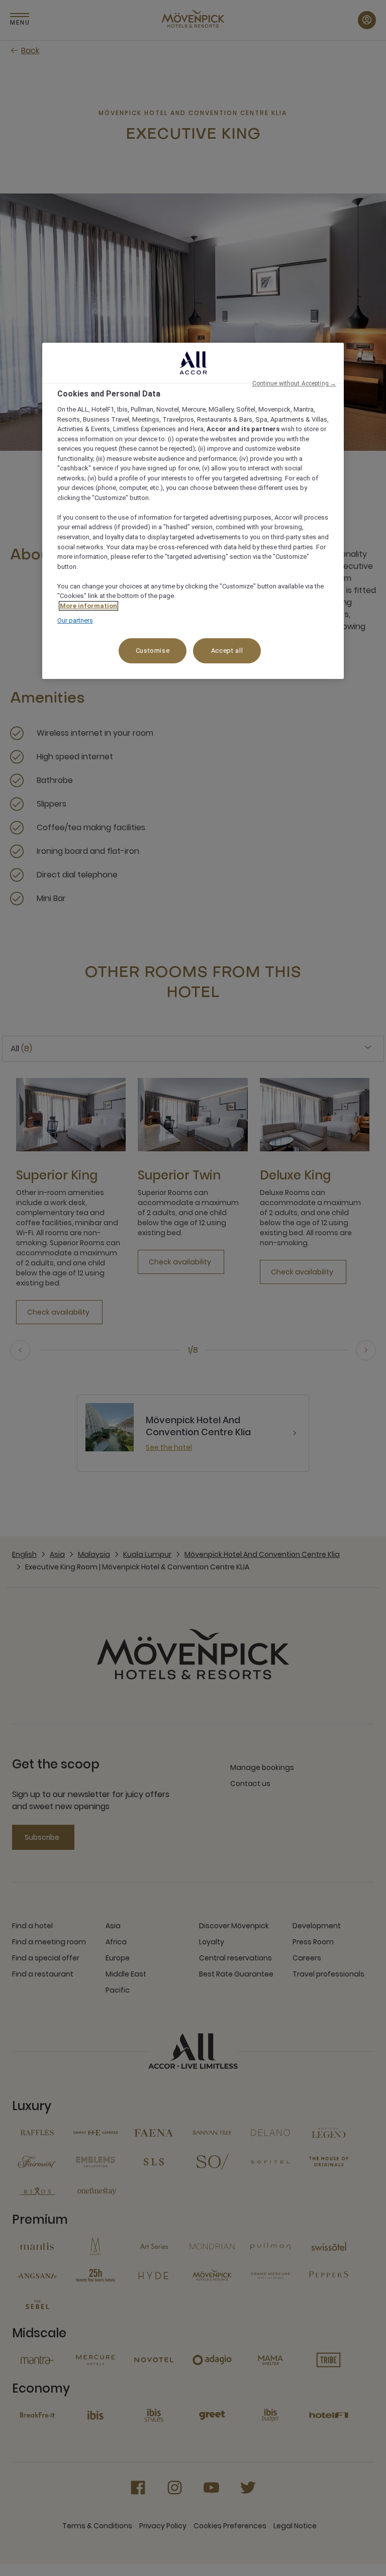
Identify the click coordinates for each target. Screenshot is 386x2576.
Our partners (75, 620)
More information (88, 606)
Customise (153, 651)
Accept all (227, 651)
